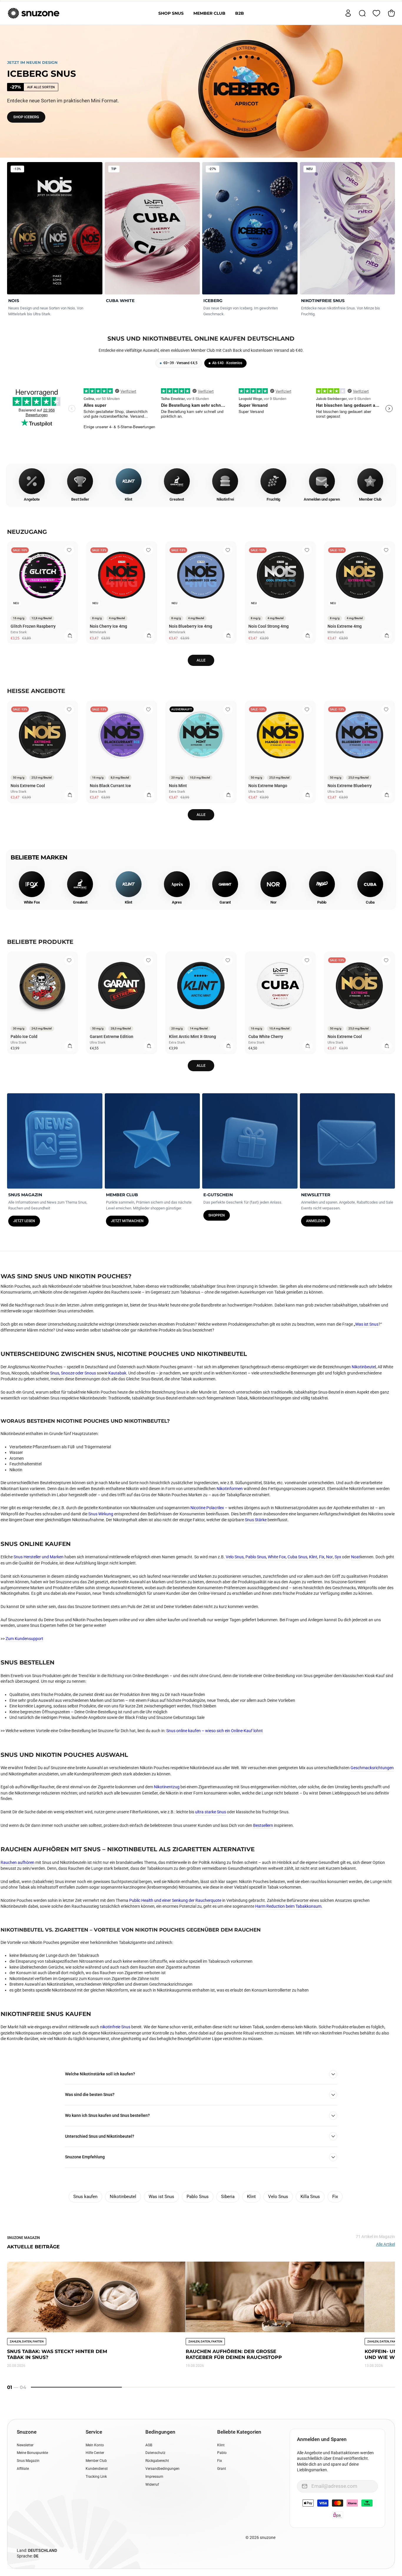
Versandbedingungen (162, 2469)
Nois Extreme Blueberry (350, 786)
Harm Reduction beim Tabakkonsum (288, 1906)
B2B (240, 13)
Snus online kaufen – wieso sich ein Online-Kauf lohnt (215, 1731)
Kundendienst (97, 2469)
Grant (222, 2469)
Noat (356, 1557)
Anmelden (316, 1221)
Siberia (228, 2197)
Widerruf (152, 2485)
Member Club (209, 13)
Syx (338, 1557)
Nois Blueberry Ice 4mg (191, 626)
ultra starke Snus (211, 1812)
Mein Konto (95, 2445)
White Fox (277, 1557)
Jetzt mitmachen (127, 1221)
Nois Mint (178, 786)
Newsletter (25, 2445)
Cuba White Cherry (266, 1037)
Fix (322, 1557)
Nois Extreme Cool (28, 786)
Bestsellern (263, 1825)
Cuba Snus (297, 1557)
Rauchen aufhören (18, 1862)
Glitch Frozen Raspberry (33, 626)
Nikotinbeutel (364, 1367)
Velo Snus (235, 1557)
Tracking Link (96, 2477)
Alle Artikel (386, 2244)
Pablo (222, 2453)
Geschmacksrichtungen (372, 1768)
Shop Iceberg (26, 117)
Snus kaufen (85, 2197)
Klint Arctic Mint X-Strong (192, 1037)
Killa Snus (310, 2197)
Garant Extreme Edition (112, 1037)
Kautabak (117, 1373)
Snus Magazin (28, 2461)
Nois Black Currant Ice (110, 786)
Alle (201, 660)
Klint (313, 1557)
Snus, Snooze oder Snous (73, 1373)
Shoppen (217, 1215)
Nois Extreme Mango (268, 786)
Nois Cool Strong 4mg (269, 626)
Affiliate (23, 2469)
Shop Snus (171, 13)
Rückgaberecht (157, 2461)
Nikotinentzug (167, 1787)
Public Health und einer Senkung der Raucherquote (175, 1900)
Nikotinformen (230, 1489)
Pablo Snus (256, 1557)
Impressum (154, 2477)
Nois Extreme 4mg (345, 626)
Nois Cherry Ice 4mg (108, 626)
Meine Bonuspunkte (32, 2453)
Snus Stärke (256, 1520)
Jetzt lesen (24, 1221)
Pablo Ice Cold (24, 1037)
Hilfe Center (95, 2453)
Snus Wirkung (101, 1514)
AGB (149, 2445)
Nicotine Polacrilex (207, 1508)
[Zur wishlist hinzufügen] (69, 550)
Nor (329, 1557)
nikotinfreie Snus (115, 2027)
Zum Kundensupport (24, 1639)
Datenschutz (155, 2453)
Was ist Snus (367, 1324)
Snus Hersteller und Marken (39, 1557)
